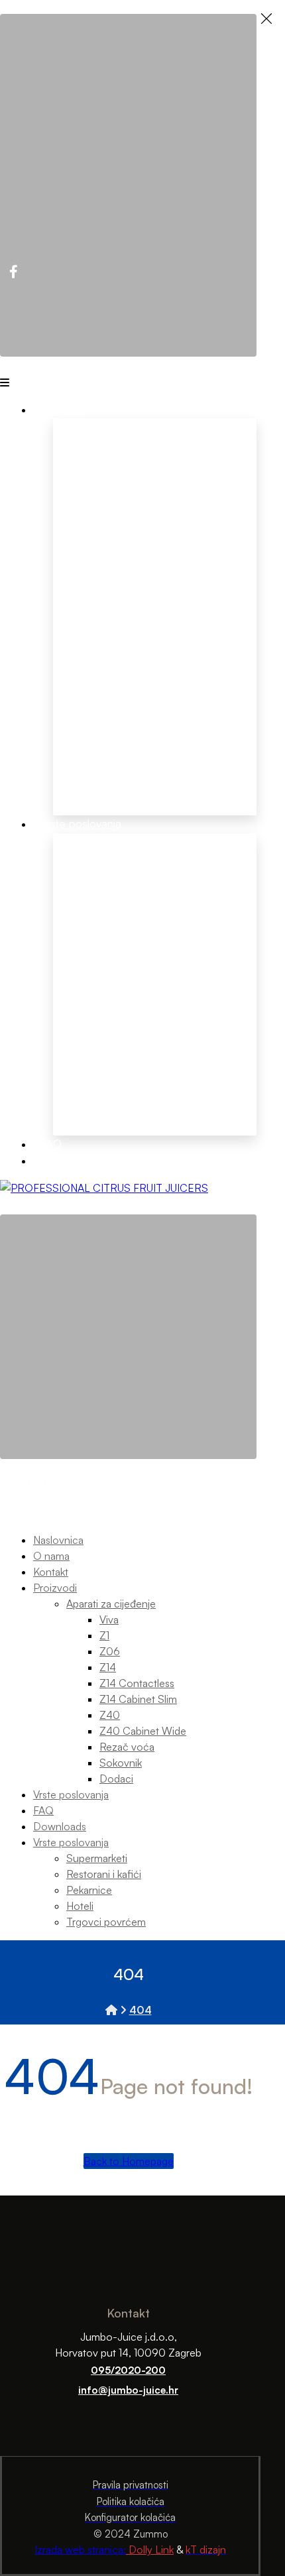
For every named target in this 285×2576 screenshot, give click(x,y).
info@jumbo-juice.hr (128, 2390)
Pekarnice (80, 970)
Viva (63, 550)
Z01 (102, 550)
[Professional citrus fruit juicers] (111, 2010)
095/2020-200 (128, 2370)
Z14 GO (193, 565)
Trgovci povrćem (101, 1063)
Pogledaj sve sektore (111, 1103)
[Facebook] (13, 272)
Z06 (145, 550)
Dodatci (75, 724)
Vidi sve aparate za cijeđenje (145, 491)
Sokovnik (79, 706)
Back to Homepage (129, 2161)
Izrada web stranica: (80, 2549)
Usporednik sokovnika (212, 772)
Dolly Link (150, 2549)
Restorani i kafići (99, 953)
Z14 (185, 532)
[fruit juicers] (104, 1188)
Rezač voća (85, 688)
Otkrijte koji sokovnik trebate (101, 774)
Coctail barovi (92, 1006)
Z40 (228, 532)
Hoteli (70, 988)
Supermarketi (91, 929)
